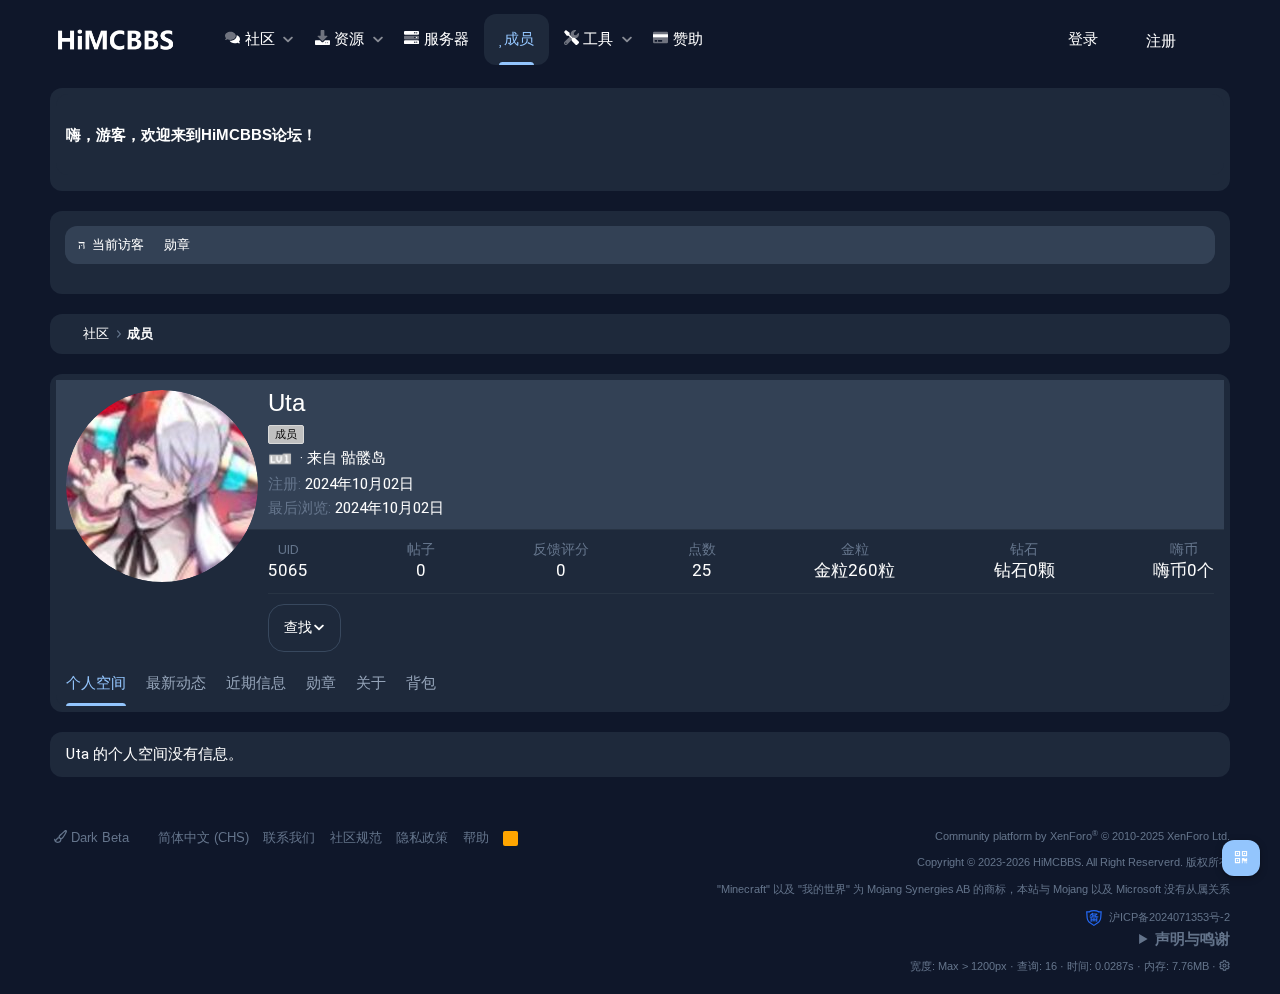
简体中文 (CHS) (201, 837)
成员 (519, 39)
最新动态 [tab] (176, 682)
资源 (349, 39)
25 (702, 570)
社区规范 (356, 837)
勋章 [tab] (321, 682)
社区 (260, 39)
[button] (287, 39)
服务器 (446, 39)
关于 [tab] (371, 682)
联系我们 (289, 837)
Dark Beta (98, 837)
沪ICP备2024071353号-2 (1169, 917)
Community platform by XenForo (1082, 836)
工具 (598, 39)
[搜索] (1208, 39)
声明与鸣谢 (1192, 938)
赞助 (688, 39)
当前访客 (118, 244)
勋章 (177, 244)
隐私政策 (422, 837)
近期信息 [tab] (256, 682)
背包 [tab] (421, 682)
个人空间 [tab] (96, 682)
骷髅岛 (363, 458)
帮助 (476, 837)
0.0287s (1114, 966)
